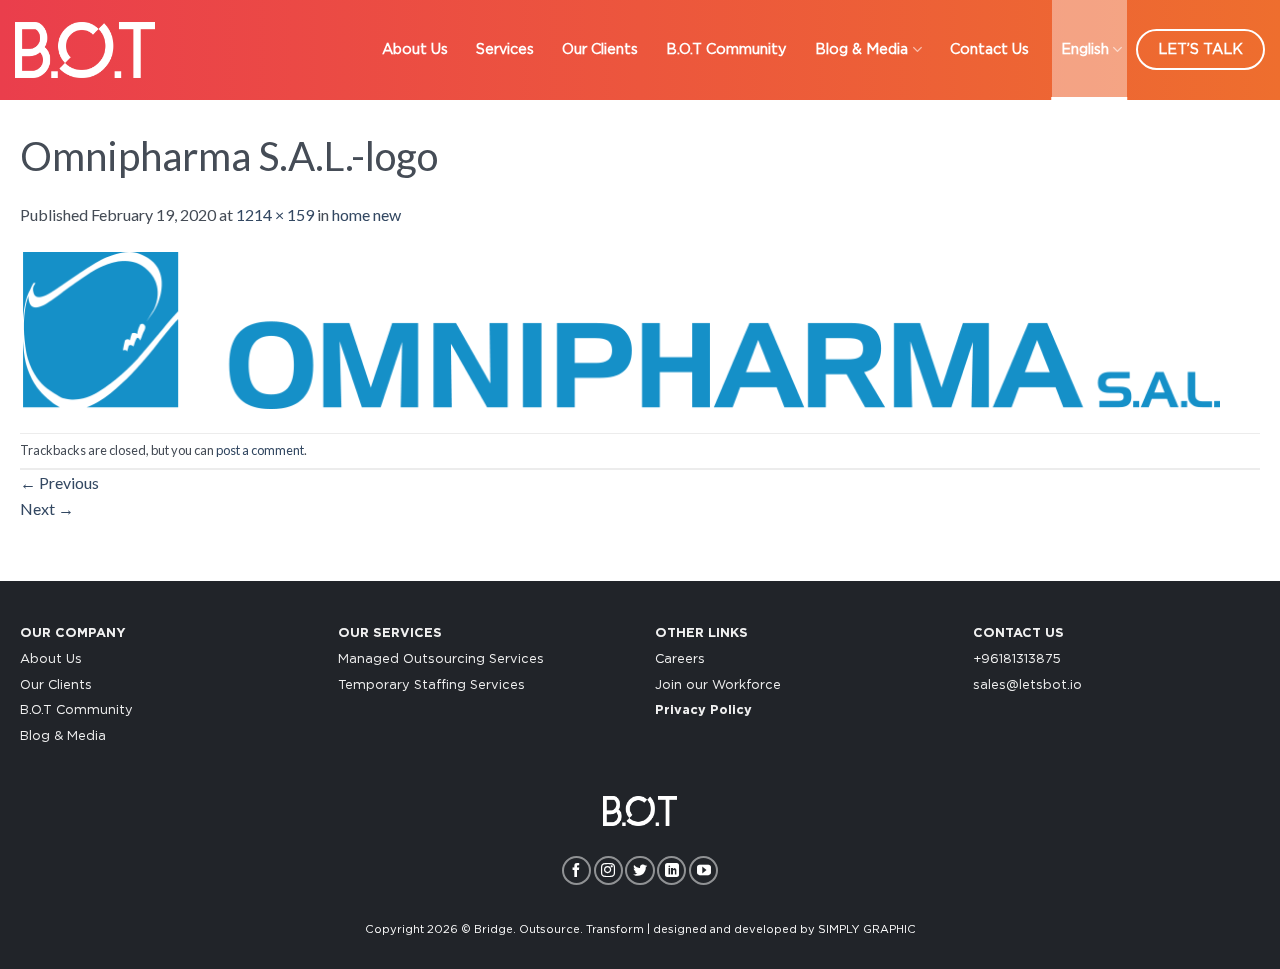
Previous (59, 482)
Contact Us (989, 49)
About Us (415, 49)
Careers (680, 659)
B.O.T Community (726, 49)
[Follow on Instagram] (608, 870)
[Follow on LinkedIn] (671, 870)
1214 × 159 (275, 214)
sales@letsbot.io (1027, 685)
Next (47, 508)
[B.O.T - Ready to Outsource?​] (85, 49)
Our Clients (600, 49)
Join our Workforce (718, 685)
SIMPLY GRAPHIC (867, 929)
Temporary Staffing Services (431, 685)
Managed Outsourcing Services (441, 659)
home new (366, 214)
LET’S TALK (1200, 49)
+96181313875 (1017, 659)
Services (505, 49)
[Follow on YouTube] (703, 870)
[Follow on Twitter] (639, 870)
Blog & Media (861, 49)
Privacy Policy (703, 710)
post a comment (260, 450)
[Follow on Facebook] (576, 870)
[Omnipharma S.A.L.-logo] (620, 327)
